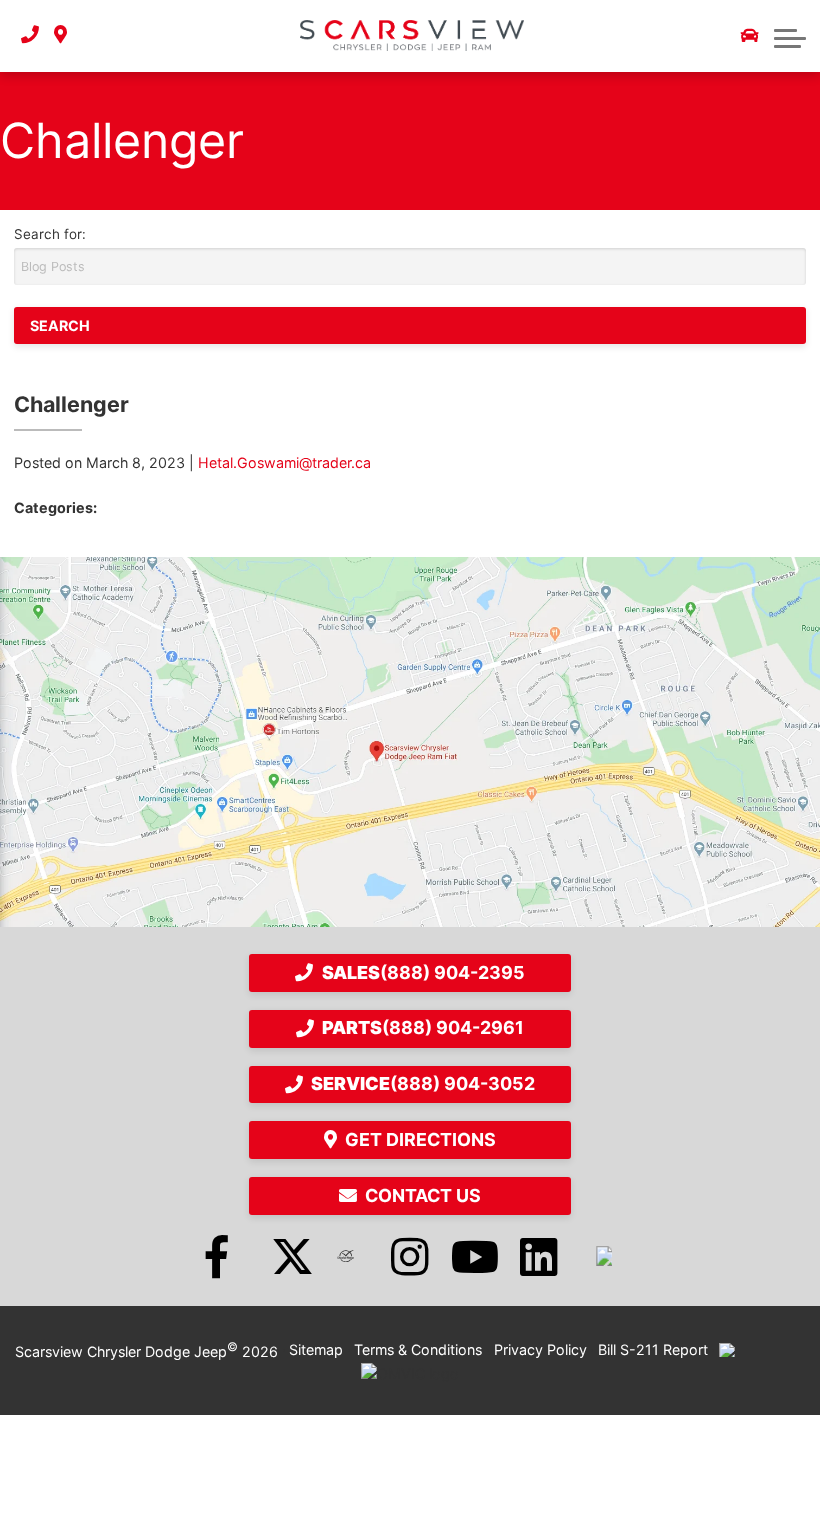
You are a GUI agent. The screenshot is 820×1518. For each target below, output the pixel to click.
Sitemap (316, 1349)
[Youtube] (475, 1256)
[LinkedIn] (539, 1256)
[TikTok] (604, 1256)
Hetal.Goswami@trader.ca (284, 462)
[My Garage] (750, 36)
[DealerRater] (346, 1256)
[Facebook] (217, 1256)
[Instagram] (410, 1256)
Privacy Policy (540, 1349)
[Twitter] (281, 1256)
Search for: (50, 234)
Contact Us (423, 1195)
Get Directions (420, 1139)
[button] (790, 36)
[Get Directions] (60, 35)
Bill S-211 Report (653, 1349)
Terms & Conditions (418, 1349)
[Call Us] (30, 35)
